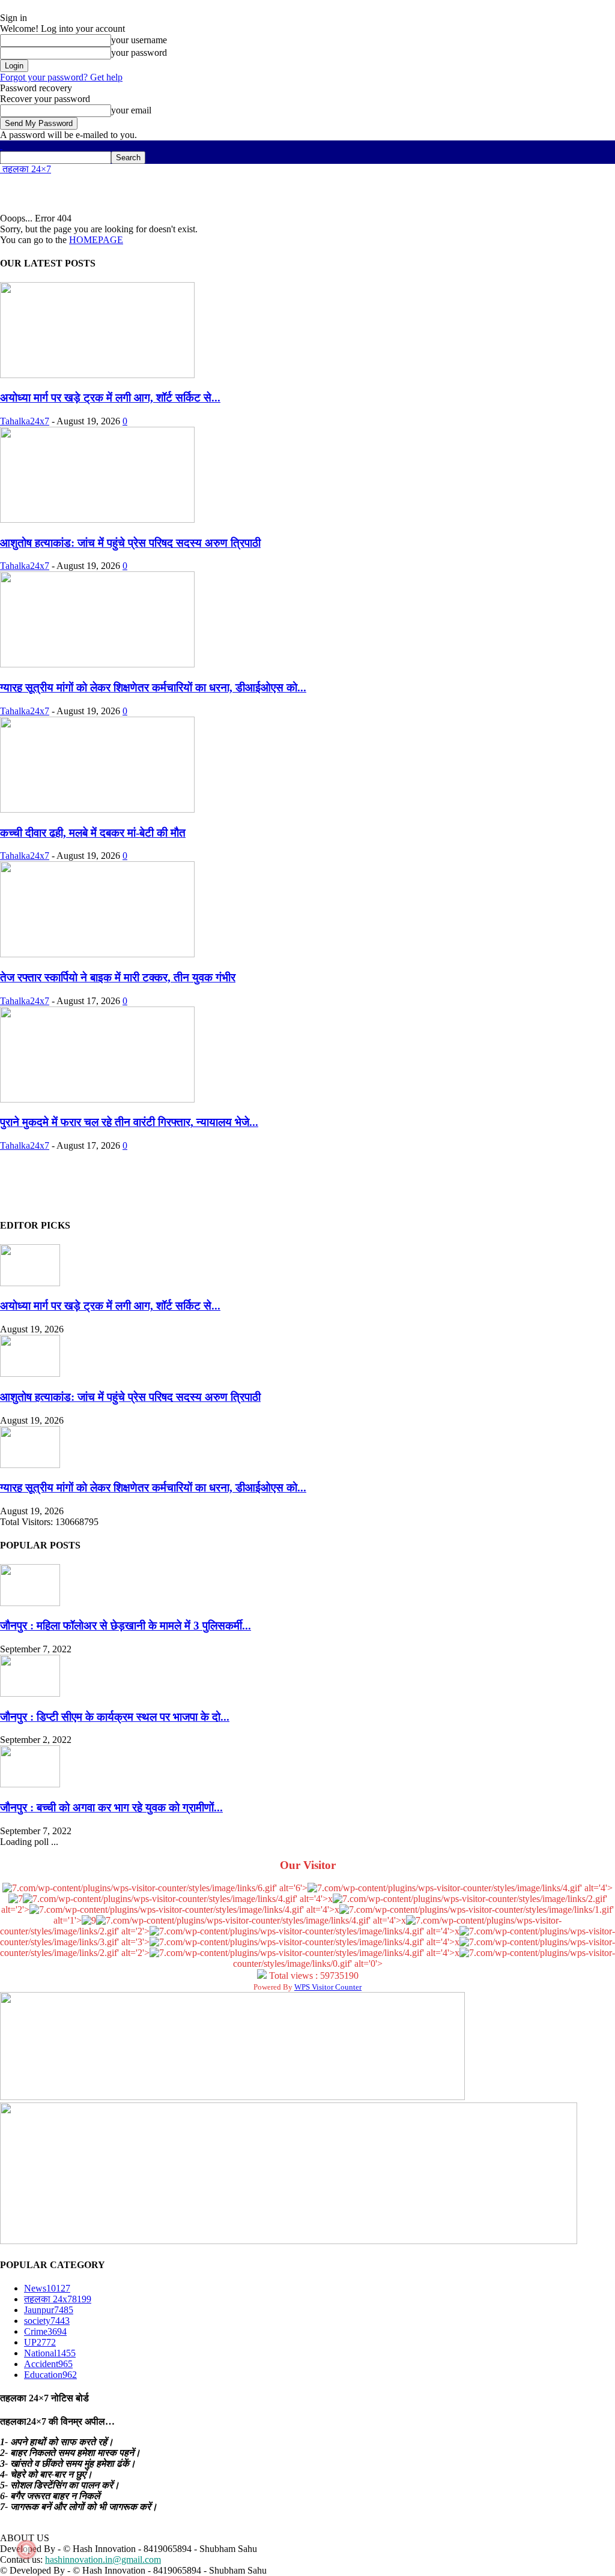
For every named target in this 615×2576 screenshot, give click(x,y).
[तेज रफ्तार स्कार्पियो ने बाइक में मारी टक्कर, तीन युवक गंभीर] (97, 954)
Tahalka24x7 (25, 421)
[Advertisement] (141, 193)
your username (139, 40)
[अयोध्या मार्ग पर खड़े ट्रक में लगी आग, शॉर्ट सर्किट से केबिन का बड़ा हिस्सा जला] (97, 375)
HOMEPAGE (96, 240)
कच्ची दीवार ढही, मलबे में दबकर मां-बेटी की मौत (93, 833)
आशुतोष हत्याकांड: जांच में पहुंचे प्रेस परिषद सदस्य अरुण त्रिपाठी (130, 543)
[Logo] (1, 146)
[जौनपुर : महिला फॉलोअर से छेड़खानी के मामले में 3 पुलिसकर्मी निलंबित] (30, 1603)
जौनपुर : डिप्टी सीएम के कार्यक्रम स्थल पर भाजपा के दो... (115, 1717)
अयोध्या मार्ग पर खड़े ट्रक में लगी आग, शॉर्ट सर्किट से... (110, 398)
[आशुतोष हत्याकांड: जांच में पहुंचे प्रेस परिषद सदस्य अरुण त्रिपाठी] (97, 519)
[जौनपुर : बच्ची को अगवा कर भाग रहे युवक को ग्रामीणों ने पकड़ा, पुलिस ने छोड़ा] (30, 1784)
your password (139, 53)
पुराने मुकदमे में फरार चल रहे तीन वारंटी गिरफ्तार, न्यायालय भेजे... (129, 1122)
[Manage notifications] (26, 2550)
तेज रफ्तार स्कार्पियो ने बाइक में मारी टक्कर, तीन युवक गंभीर (118, 977)
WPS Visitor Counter (328, 1987)
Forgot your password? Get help (61, 77)
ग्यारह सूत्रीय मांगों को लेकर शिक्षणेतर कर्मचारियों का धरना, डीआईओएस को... (153, 688)
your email (131, 110)
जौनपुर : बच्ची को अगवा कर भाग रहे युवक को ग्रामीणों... (111, 1807)
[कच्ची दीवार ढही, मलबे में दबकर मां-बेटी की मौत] (97, 809)
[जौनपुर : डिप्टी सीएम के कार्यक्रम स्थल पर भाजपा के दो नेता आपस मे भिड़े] (30, 1693)
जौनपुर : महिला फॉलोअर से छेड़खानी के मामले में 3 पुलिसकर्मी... (126, 1626)
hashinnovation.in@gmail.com (103, 2559)
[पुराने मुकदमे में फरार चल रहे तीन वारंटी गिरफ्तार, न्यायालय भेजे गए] (97, 1099)
